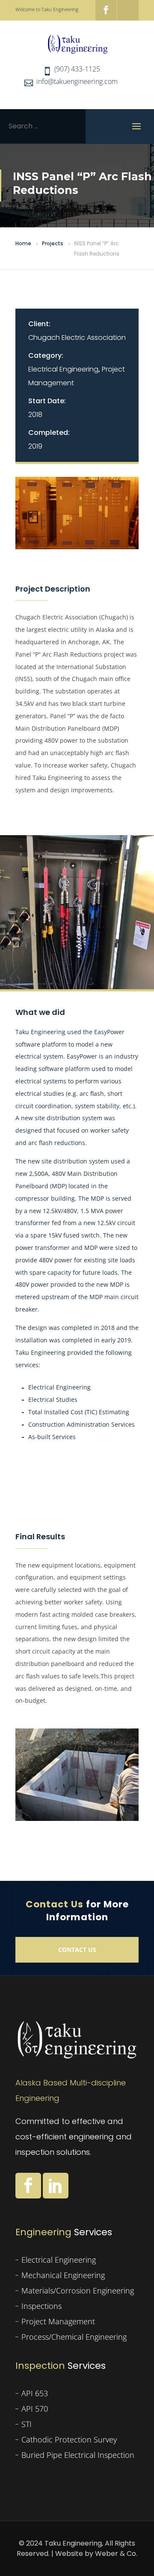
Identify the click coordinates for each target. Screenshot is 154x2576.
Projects (53, 243)
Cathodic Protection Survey (69, 2439)
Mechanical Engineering (63, 2275)
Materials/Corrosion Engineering (78, 2290)
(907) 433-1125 (77, 69)
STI (27, 2424)
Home (23, 243)
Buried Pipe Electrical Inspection (78, 2455)
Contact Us (77, 1950)
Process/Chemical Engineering (74, 2337)
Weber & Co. (116, 2554)
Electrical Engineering (63, 369)
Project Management (58, 2321)
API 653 (35, 2393)
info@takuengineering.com (77, 81)
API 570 (35, 2409)
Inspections (41, 2306)
